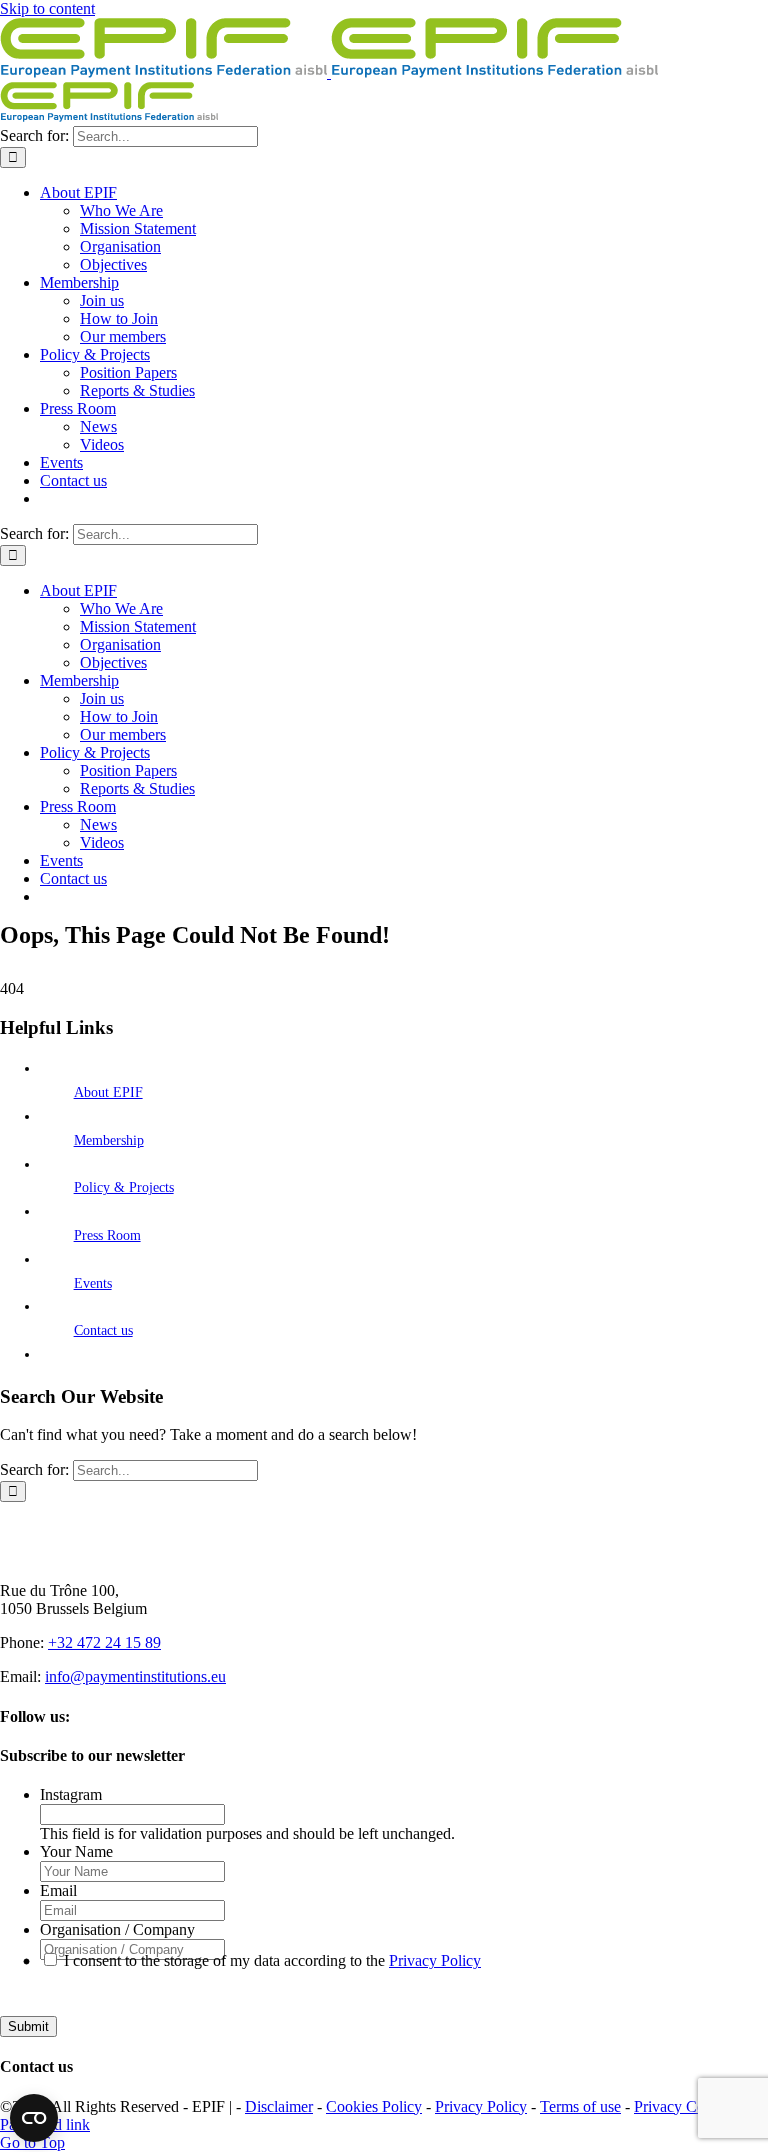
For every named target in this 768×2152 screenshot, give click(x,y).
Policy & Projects (124, 1187)
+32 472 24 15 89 (104, 1642)
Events (93, 1283)
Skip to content (47, 8)
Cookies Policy (374, 2106)
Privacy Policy (435, 1960)
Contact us (103, 1330)
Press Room (107, 1235)
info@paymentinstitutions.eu (135, 1676)
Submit (28, 2026)
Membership (109, 1140)
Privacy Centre (681, 2106)
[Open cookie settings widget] (34, 2118)
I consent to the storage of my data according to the (272, 1960)
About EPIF (108, 1092)
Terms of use (580, 2106)
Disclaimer (279, 2106)
